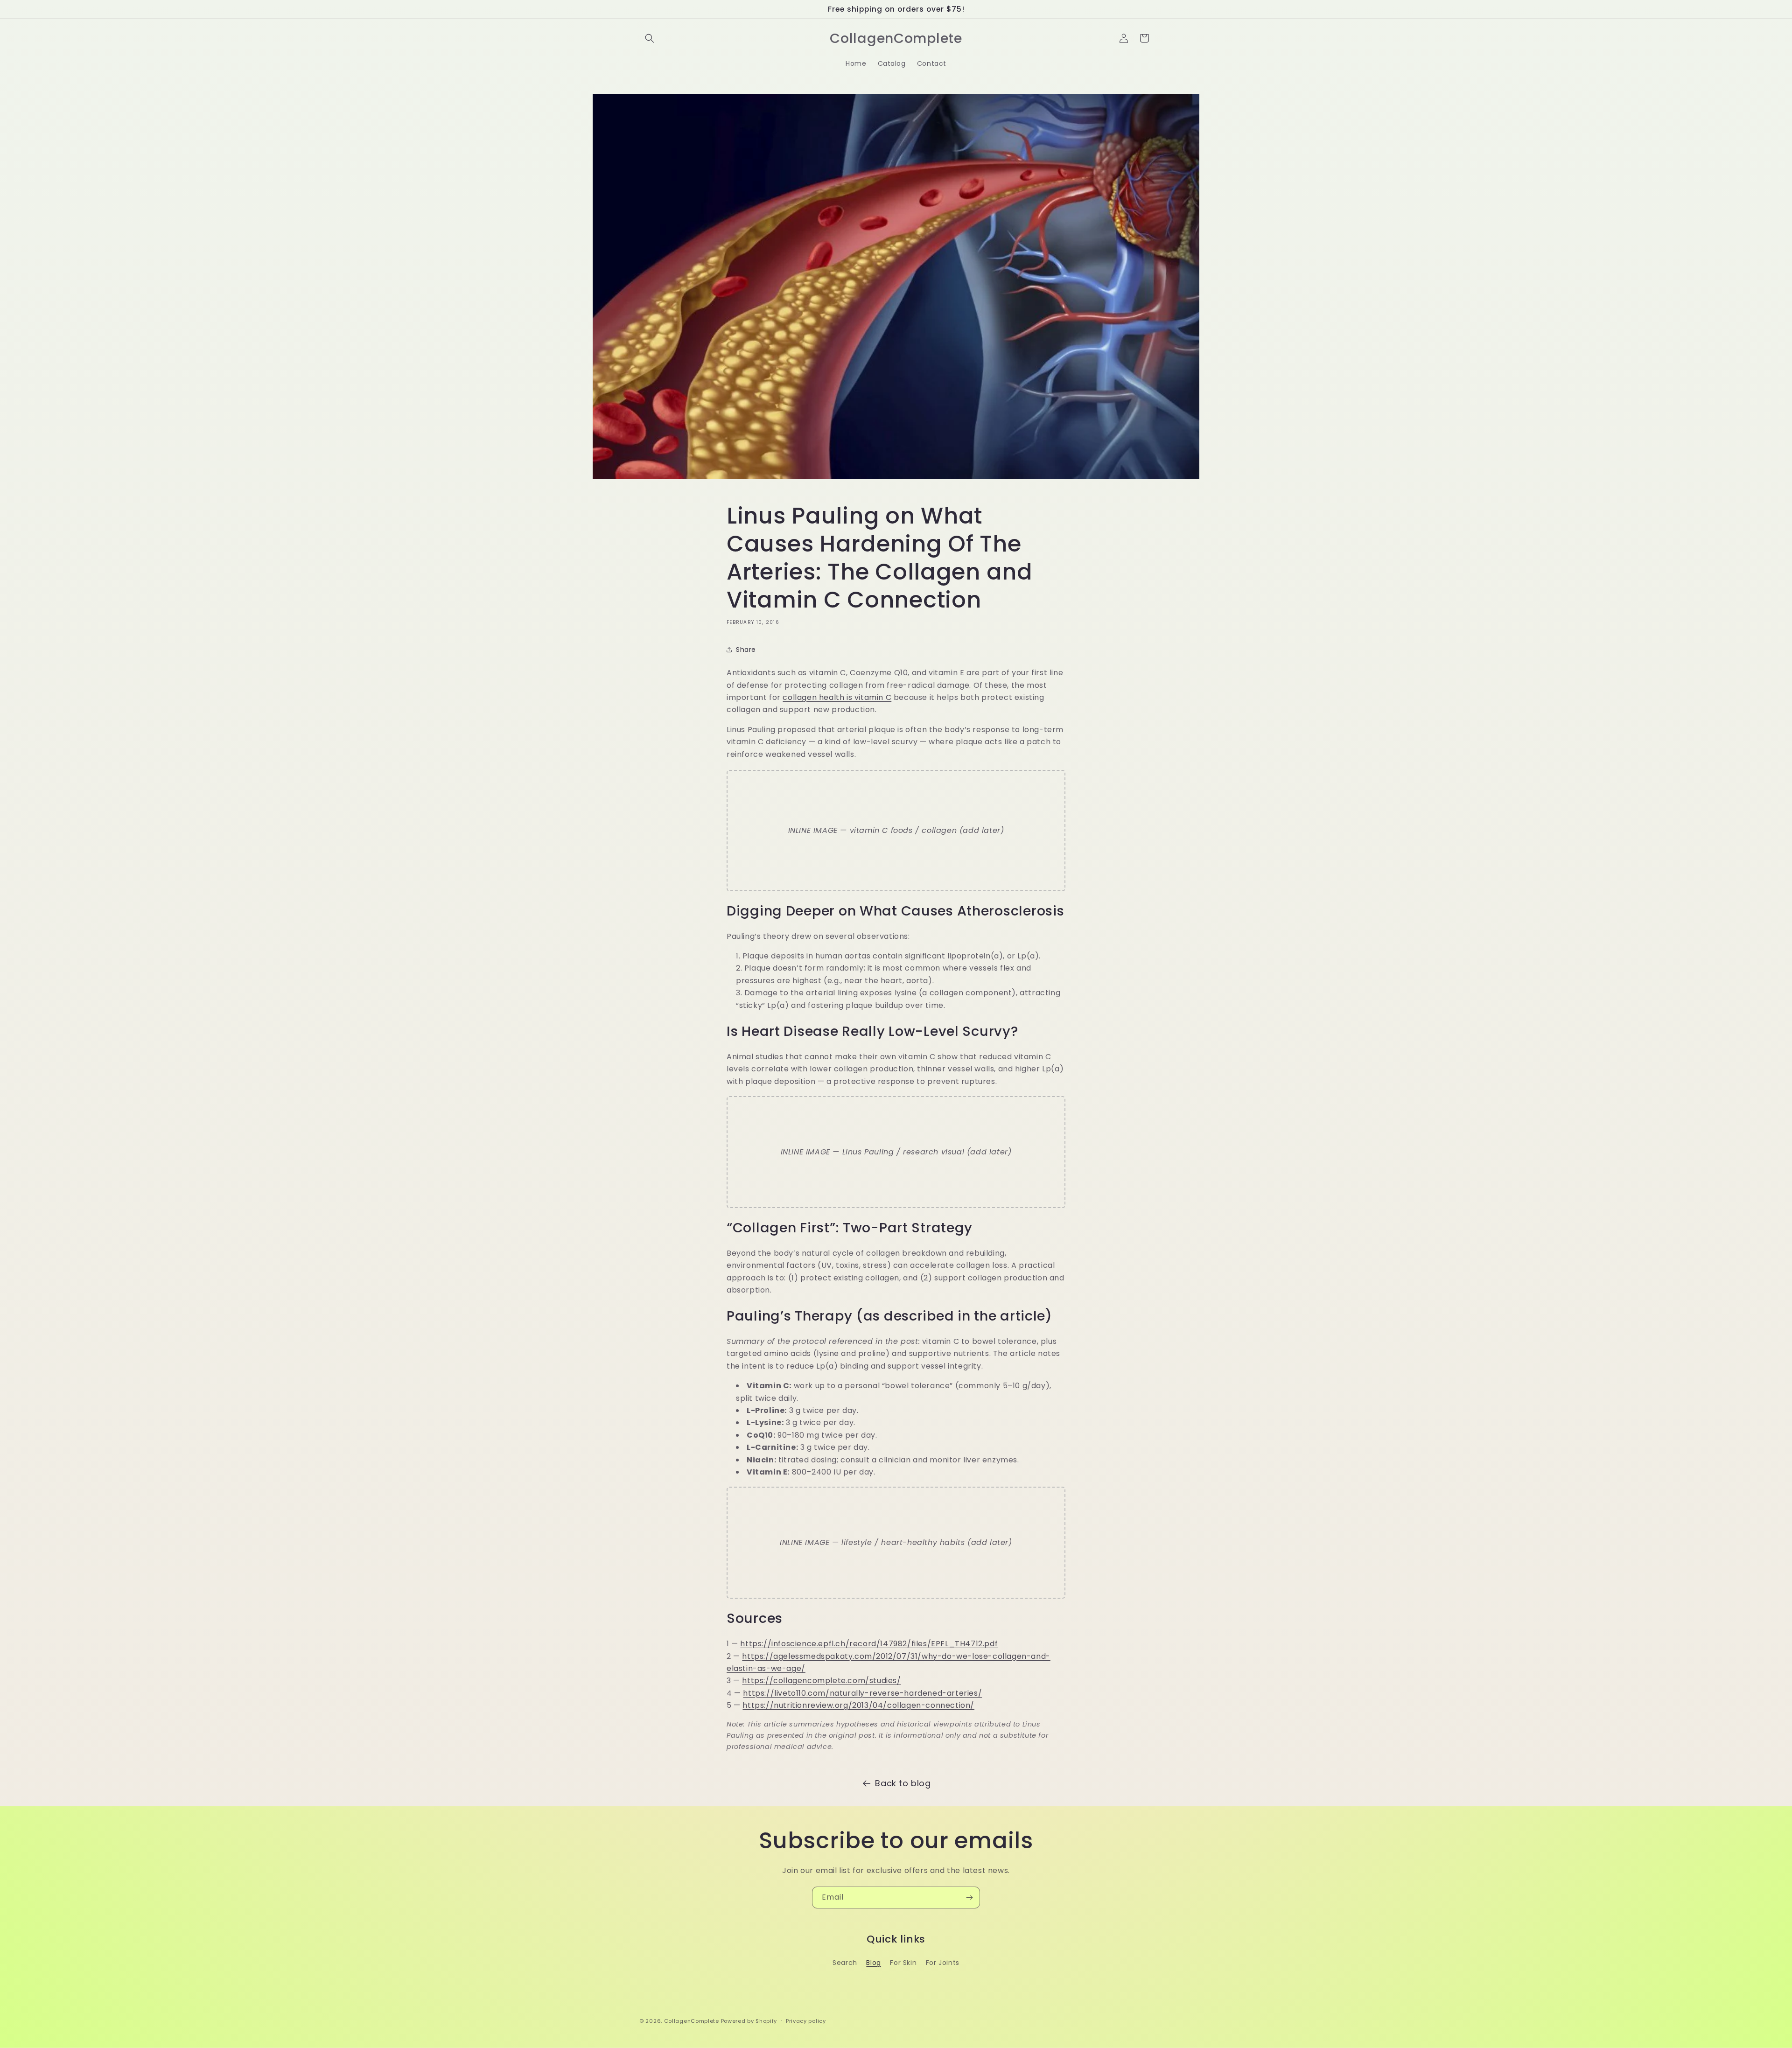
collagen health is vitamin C (837, 697)
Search (845, 1963)
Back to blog (903, 1783)
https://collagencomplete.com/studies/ (821, 1681)
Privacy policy (806, 2020)
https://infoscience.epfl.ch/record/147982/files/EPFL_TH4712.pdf (869, 1644)
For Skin (903, 1963)
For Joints (943, 1963)
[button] (650, 38)
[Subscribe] (969, 1898)
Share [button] (746, 650)
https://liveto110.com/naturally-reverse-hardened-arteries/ (862, 1693)
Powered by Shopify (749, 2021)
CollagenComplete (692, 2021)
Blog (873, 1963)
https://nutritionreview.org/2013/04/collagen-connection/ (858, 1705)
